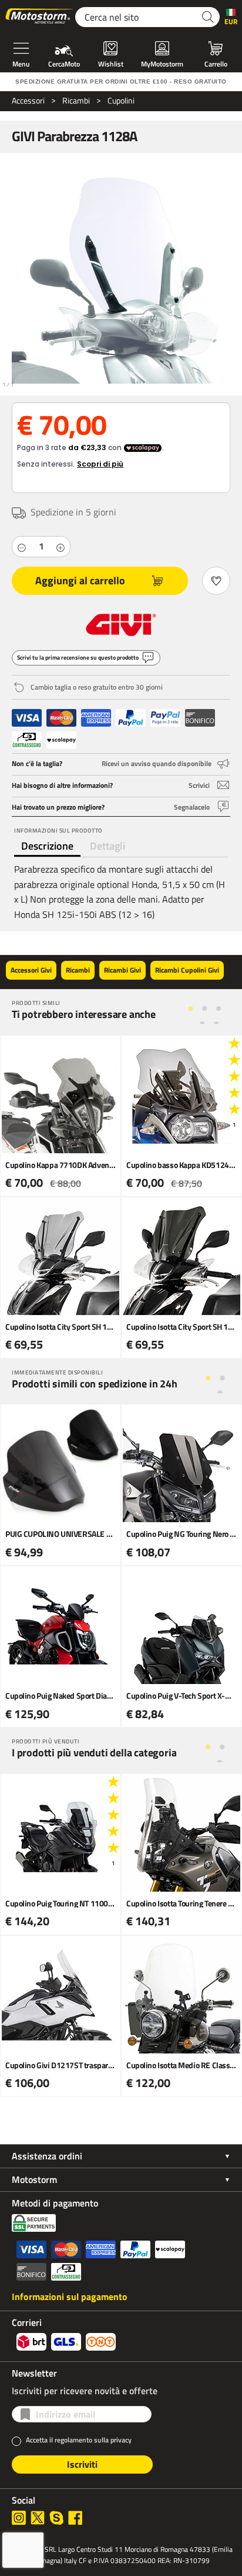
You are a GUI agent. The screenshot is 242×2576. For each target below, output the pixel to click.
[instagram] (19, 2518)
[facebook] (75, 2518)
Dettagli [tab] (107, 846)
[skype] (56, 2518)
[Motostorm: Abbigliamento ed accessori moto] (40, 17)
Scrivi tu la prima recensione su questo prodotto (78, 658)
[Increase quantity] (60, 547)
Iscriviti (82, 2464)
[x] (38, 2518)
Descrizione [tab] (47, 846)
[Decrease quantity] (22, 547)
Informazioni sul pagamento (70, 2297)
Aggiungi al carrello (80, 580)
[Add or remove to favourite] (216, 581)
